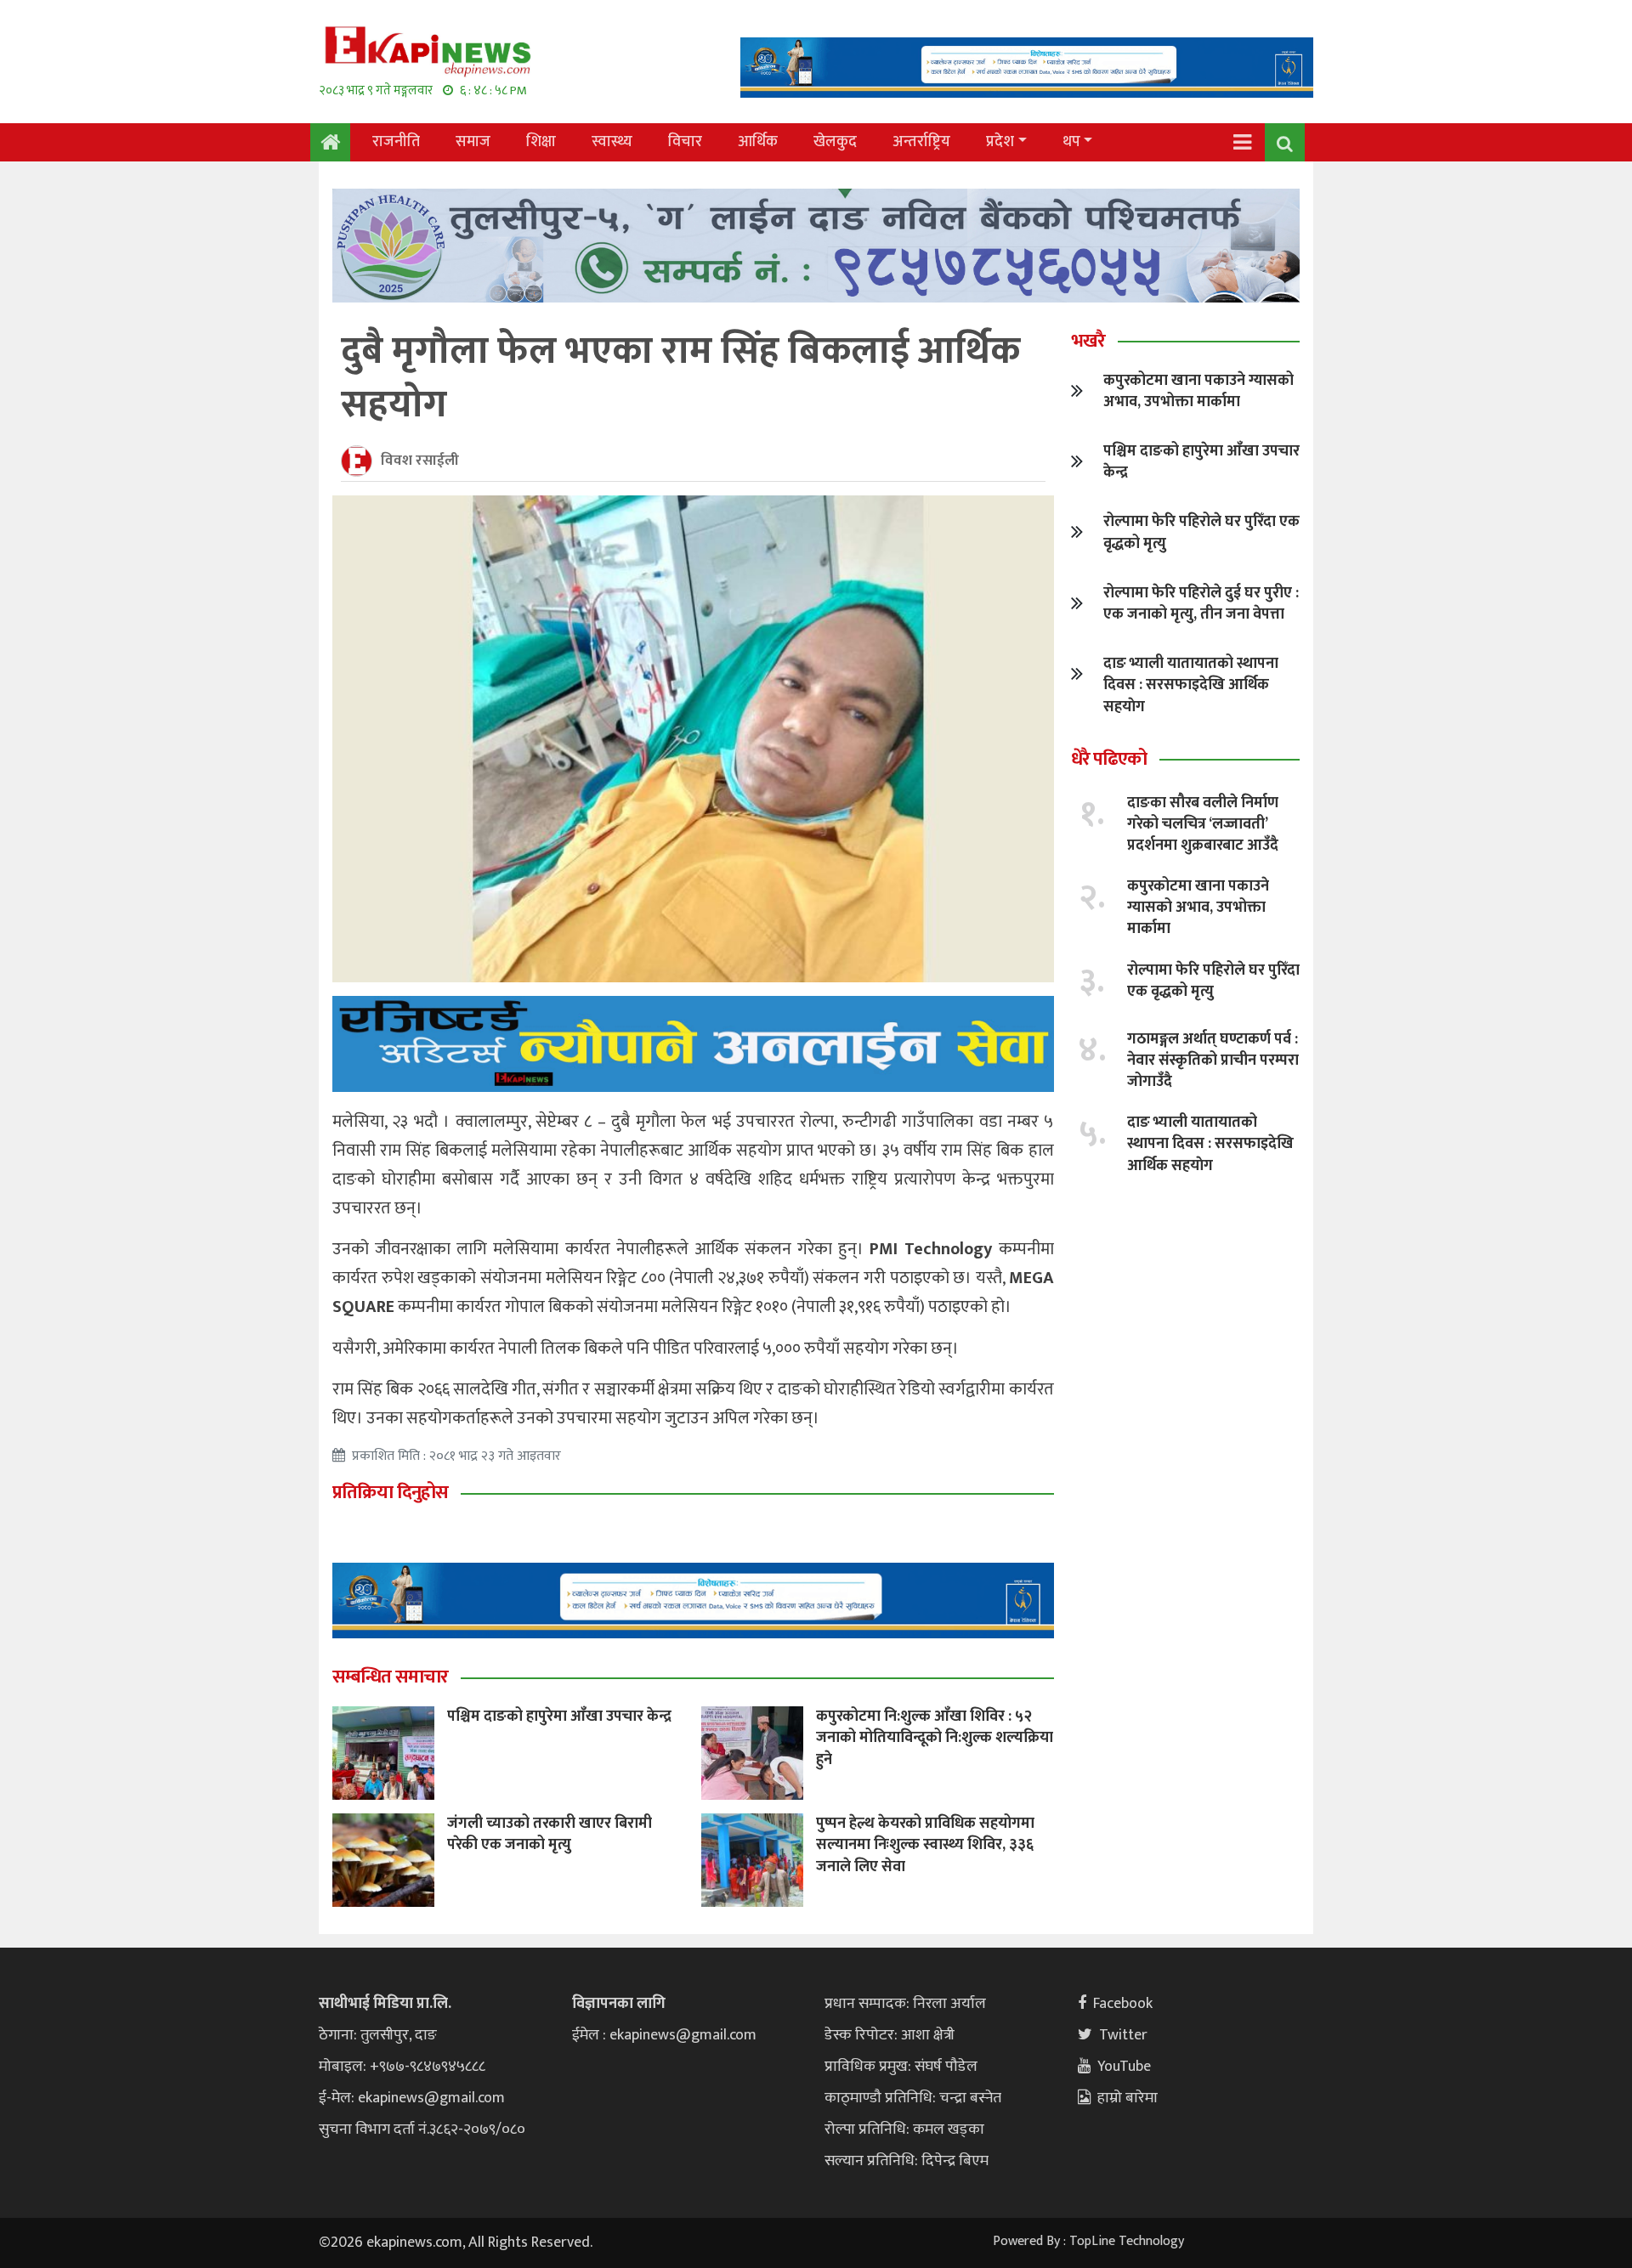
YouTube (1124, 2067)
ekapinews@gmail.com (431, 2098)
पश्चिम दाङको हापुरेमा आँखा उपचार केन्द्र (559, 1717)
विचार (685, 142)
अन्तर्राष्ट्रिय (921, 142)
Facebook (1123, 2004)
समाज (473, 142)
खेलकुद (835, 142)
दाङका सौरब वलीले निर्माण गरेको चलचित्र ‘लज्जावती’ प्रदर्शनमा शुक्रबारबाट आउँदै (1203, 824)
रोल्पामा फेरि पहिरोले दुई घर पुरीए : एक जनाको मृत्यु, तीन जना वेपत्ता (1201, 604)
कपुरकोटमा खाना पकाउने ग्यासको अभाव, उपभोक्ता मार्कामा (1198, 391)
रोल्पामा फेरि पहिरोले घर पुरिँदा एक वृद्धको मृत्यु (1201, 532)
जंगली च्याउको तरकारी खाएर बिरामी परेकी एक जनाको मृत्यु (550, 1834)
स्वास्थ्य (612, 142)
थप (1071, 142)
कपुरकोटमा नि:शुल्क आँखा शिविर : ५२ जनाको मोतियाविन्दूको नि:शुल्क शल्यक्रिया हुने (935, 1738)
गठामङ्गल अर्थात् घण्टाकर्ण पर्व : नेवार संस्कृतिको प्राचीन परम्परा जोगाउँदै (1213, 1060)
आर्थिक (758, 142)
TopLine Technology (1127, 2241)
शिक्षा (541, 142)
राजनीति (396, 142)
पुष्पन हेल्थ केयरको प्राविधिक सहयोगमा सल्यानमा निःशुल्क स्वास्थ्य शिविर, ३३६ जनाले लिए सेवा (925, 1845)
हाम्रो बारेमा (1128, 2098)
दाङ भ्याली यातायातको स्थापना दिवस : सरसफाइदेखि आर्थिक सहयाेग (1191, 685)
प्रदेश (1000, 142)
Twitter (1123, 2035)
